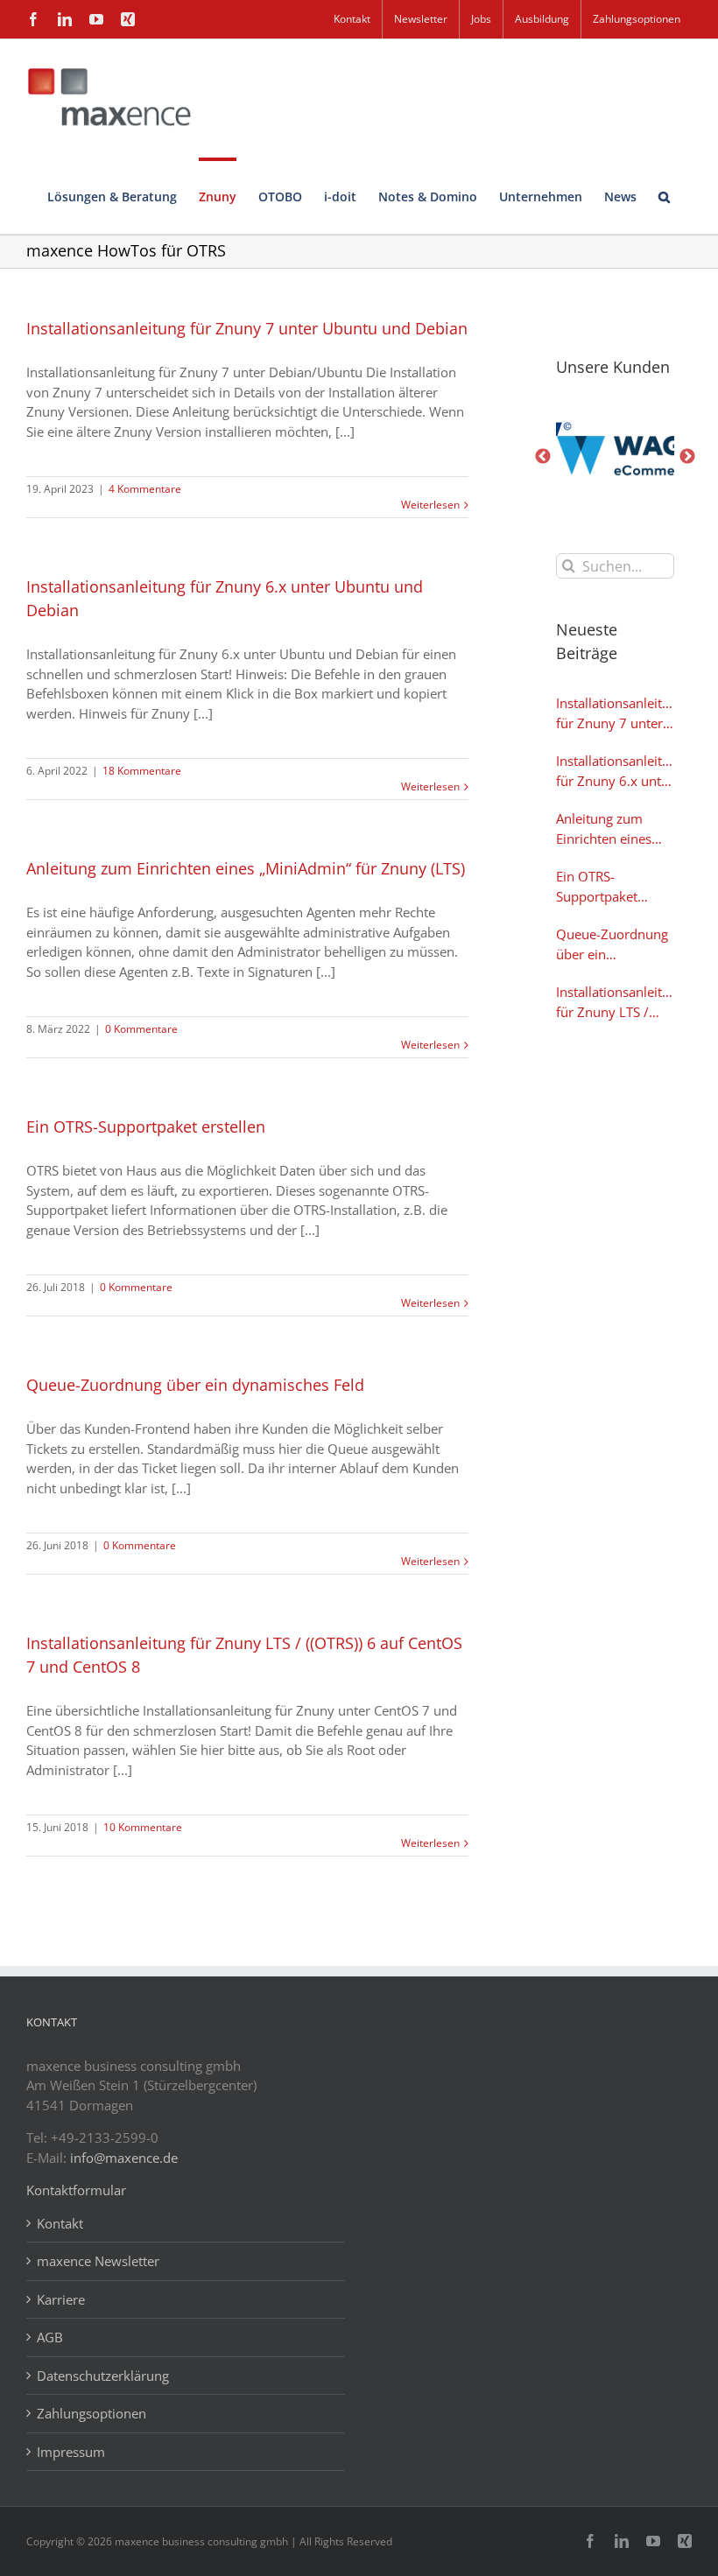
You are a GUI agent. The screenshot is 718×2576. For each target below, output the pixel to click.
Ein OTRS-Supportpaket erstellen (146, 1127)
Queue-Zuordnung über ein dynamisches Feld (195, 1385)
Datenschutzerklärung (103, 2376)
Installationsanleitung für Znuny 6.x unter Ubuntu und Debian (615, 771)
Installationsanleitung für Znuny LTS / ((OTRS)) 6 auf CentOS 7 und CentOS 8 (615, 1002)
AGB (50, 2337)
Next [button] (687, 457)
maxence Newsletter (98, 2261)
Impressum (71, 2452)
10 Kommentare (143, 1827)
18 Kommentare (142, 771)
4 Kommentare (145, 489)
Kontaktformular (76, 2190)
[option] (615, 457)
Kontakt (60, 2223)
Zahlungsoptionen (92, 2413)
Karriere (61, 2299)
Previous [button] (543, 457)
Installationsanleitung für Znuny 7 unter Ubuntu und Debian (247, 328)
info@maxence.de (124, 2158)
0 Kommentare (141, 1029)
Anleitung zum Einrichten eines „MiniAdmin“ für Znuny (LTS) (246, 868)
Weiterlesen (430, 505)
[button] (664, 196)
